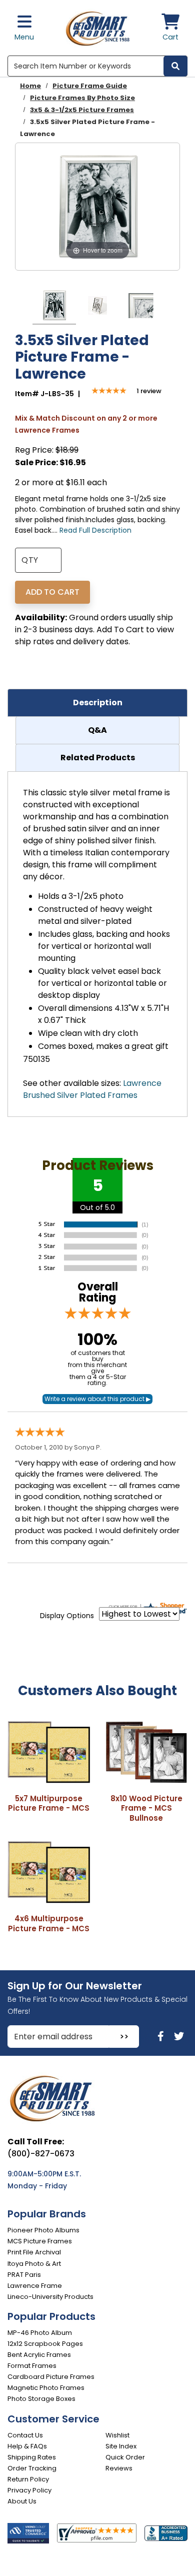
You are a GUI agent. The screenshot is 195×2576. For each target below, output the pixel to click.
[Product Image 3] (141, 307)
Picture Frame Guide (90, 86)
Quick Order (125, 2457)
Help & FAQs (27, 2446)
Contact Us (25, 2435)
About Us (22, 2501)
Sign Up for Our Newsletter (75, 1986)
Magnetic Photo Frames (46, 2388)
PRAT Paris (24, 2275)
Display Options (67, 1616)
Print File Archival (34, 2252)
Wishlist (117, 2435)
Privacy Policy (29, 2490)
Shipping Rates (32, 2457)
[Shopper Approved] (96, 2533)
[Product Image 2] (97, 307)
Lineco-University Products (50, 2297)
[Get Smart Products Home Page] (98, 28)
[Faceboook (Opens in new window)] (162, 2036)
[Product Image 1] (54, 307)
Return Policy (28, 2479)
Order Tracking (32, 2468)
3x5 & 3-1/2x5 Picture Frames (82, 110)
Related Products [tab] (98, 758)
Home (30, 86)
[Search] (175, 66)
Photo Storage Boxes (41, 2399)
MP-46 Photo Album (40, 2333)
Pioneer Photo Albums (43, 2230)
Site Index (121, 2446)
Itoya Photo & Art (34, 2264)
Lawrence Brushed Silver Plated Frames (92, 1089)
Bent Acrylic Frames (39, 2355)
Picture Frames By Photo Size (82, 98)
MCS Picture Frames (40, 2241)
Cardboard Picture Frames (51, 2377)
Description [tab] (98, 703)
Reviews (119, 2468)
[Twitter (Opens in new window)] (179, 2036)
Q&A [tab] (97, 730)
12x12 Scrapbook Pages (45, 2344)
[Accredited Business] (166, 2533)
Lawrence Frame (35, 2286)
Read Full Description (95, 530)
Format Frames (32, 2366)
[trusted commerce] (28, 2533)
